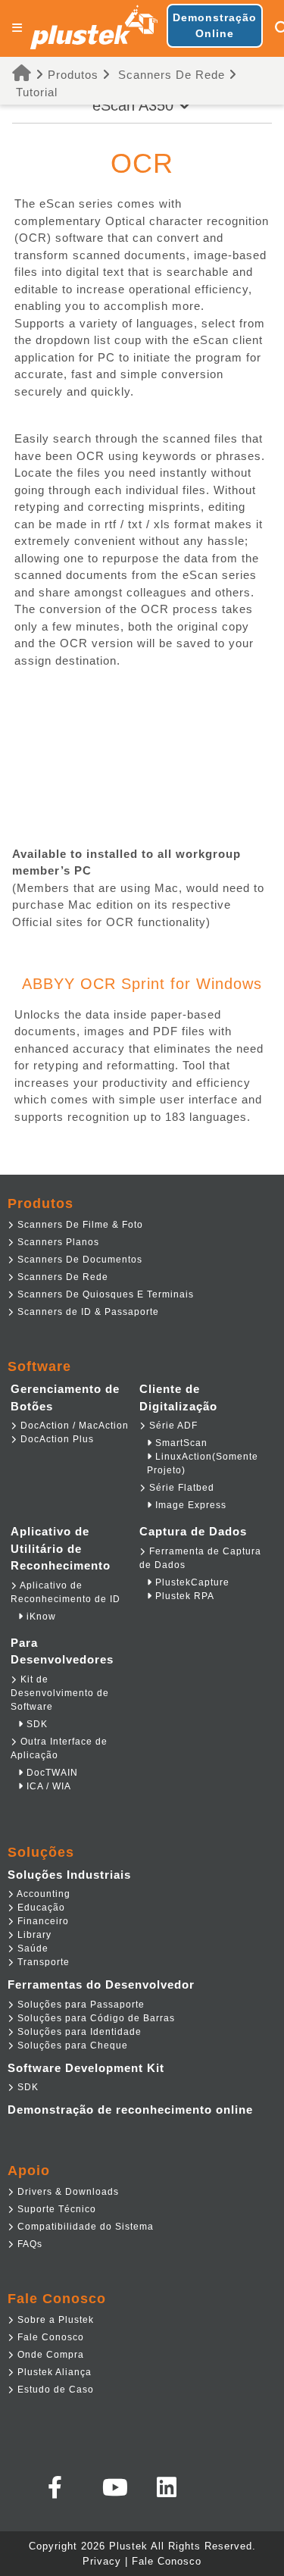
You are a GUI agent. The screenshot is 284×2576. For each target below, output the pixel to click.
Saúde (31, 1948)
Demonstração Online (215, 25)
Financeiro (42, 1921)
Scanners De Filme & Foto (79, 1225)
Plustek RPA (183, 1596)
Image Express (189, 1505)
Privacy (102, 2561)
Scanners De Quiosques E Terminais (104, 1294)
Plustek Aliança (53, 2372)
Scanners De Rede (172, 75)
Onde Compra (49, 2355)
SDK (36, 1724)
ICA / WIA (47, 1786)
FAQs (28, 2244)
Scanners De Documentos (78, 1260)
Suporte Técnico (55, 2209)
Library (33, 1935)
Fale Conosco (49, 2337)
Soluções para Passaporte (80, 2005)
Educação (40, 1908)
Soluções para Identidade (78, 2032)
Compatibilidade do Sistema (84, 2227)
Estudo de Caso (54, 2390)
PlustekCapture (191, 1582)
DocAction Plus (56, 1439)
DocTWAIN (51, 1773)
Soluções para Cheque (71, 2045)
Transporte (42, 1962)
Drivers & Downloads (67, 2192)
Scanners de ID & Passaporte (87, 1312)
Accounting (42, 1894)
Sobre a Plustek (54, 2320)
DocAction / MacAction (73, 1426)
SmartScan (180, 1443)
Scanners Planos (57, 1242)
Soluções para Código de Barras (95, 2018)
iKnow (40, 1617)
